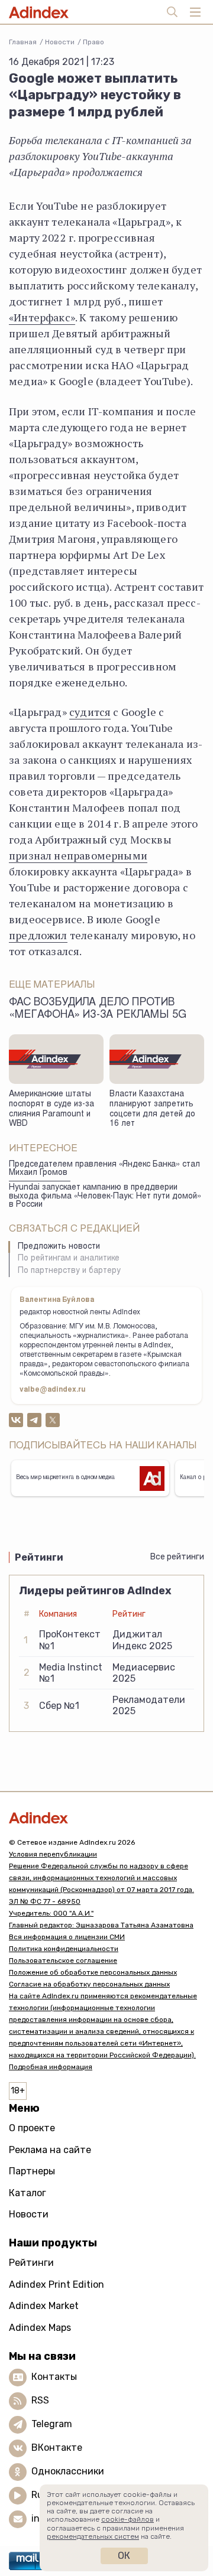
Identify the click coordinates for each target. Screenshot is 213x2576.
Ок (124, 2556)
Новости (60, 42)
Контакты (54, 2377)
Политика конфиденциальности (64, 1949)
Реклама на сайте (50, 2150)
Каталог (28, 2193)
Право (93, 42)
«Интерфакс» (42, 317)
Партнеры (32, 2171)
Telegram (52, 2424)
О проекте (32, 2128)
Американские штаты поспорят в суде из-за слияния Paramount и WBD (51, 1109)
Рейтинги (31, 2263)
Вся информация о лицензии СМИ (67, 1937)
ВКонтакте (57, 2448)
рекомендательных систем (93, 2536)
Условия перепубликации (53, 1854)
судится (90, 712)
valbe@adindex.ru (53, 1390)
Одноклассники (68, 2471)
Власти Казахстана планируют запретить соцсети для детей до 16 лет (152, 1109)
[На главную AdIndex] (106, 1818)
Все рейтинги (177, 1557)
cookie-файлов (128, 2519)
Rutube (48, 2495)
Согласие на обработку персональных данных (89, 1984)
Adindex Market (44, 2306)
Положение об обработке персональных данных (93, 1972)
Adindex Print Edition (57, 2284)
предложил (38, 935)
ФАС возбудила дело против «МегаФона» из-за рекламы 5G (98, 1009)
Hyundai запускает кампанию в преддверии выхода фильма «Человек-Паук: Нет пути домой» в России (105, 1196)
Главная (23, 42)
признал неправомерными (78, 855)
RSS (40, 2400)
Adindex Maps (40, 2328)
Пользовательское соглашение (63, 1961)
